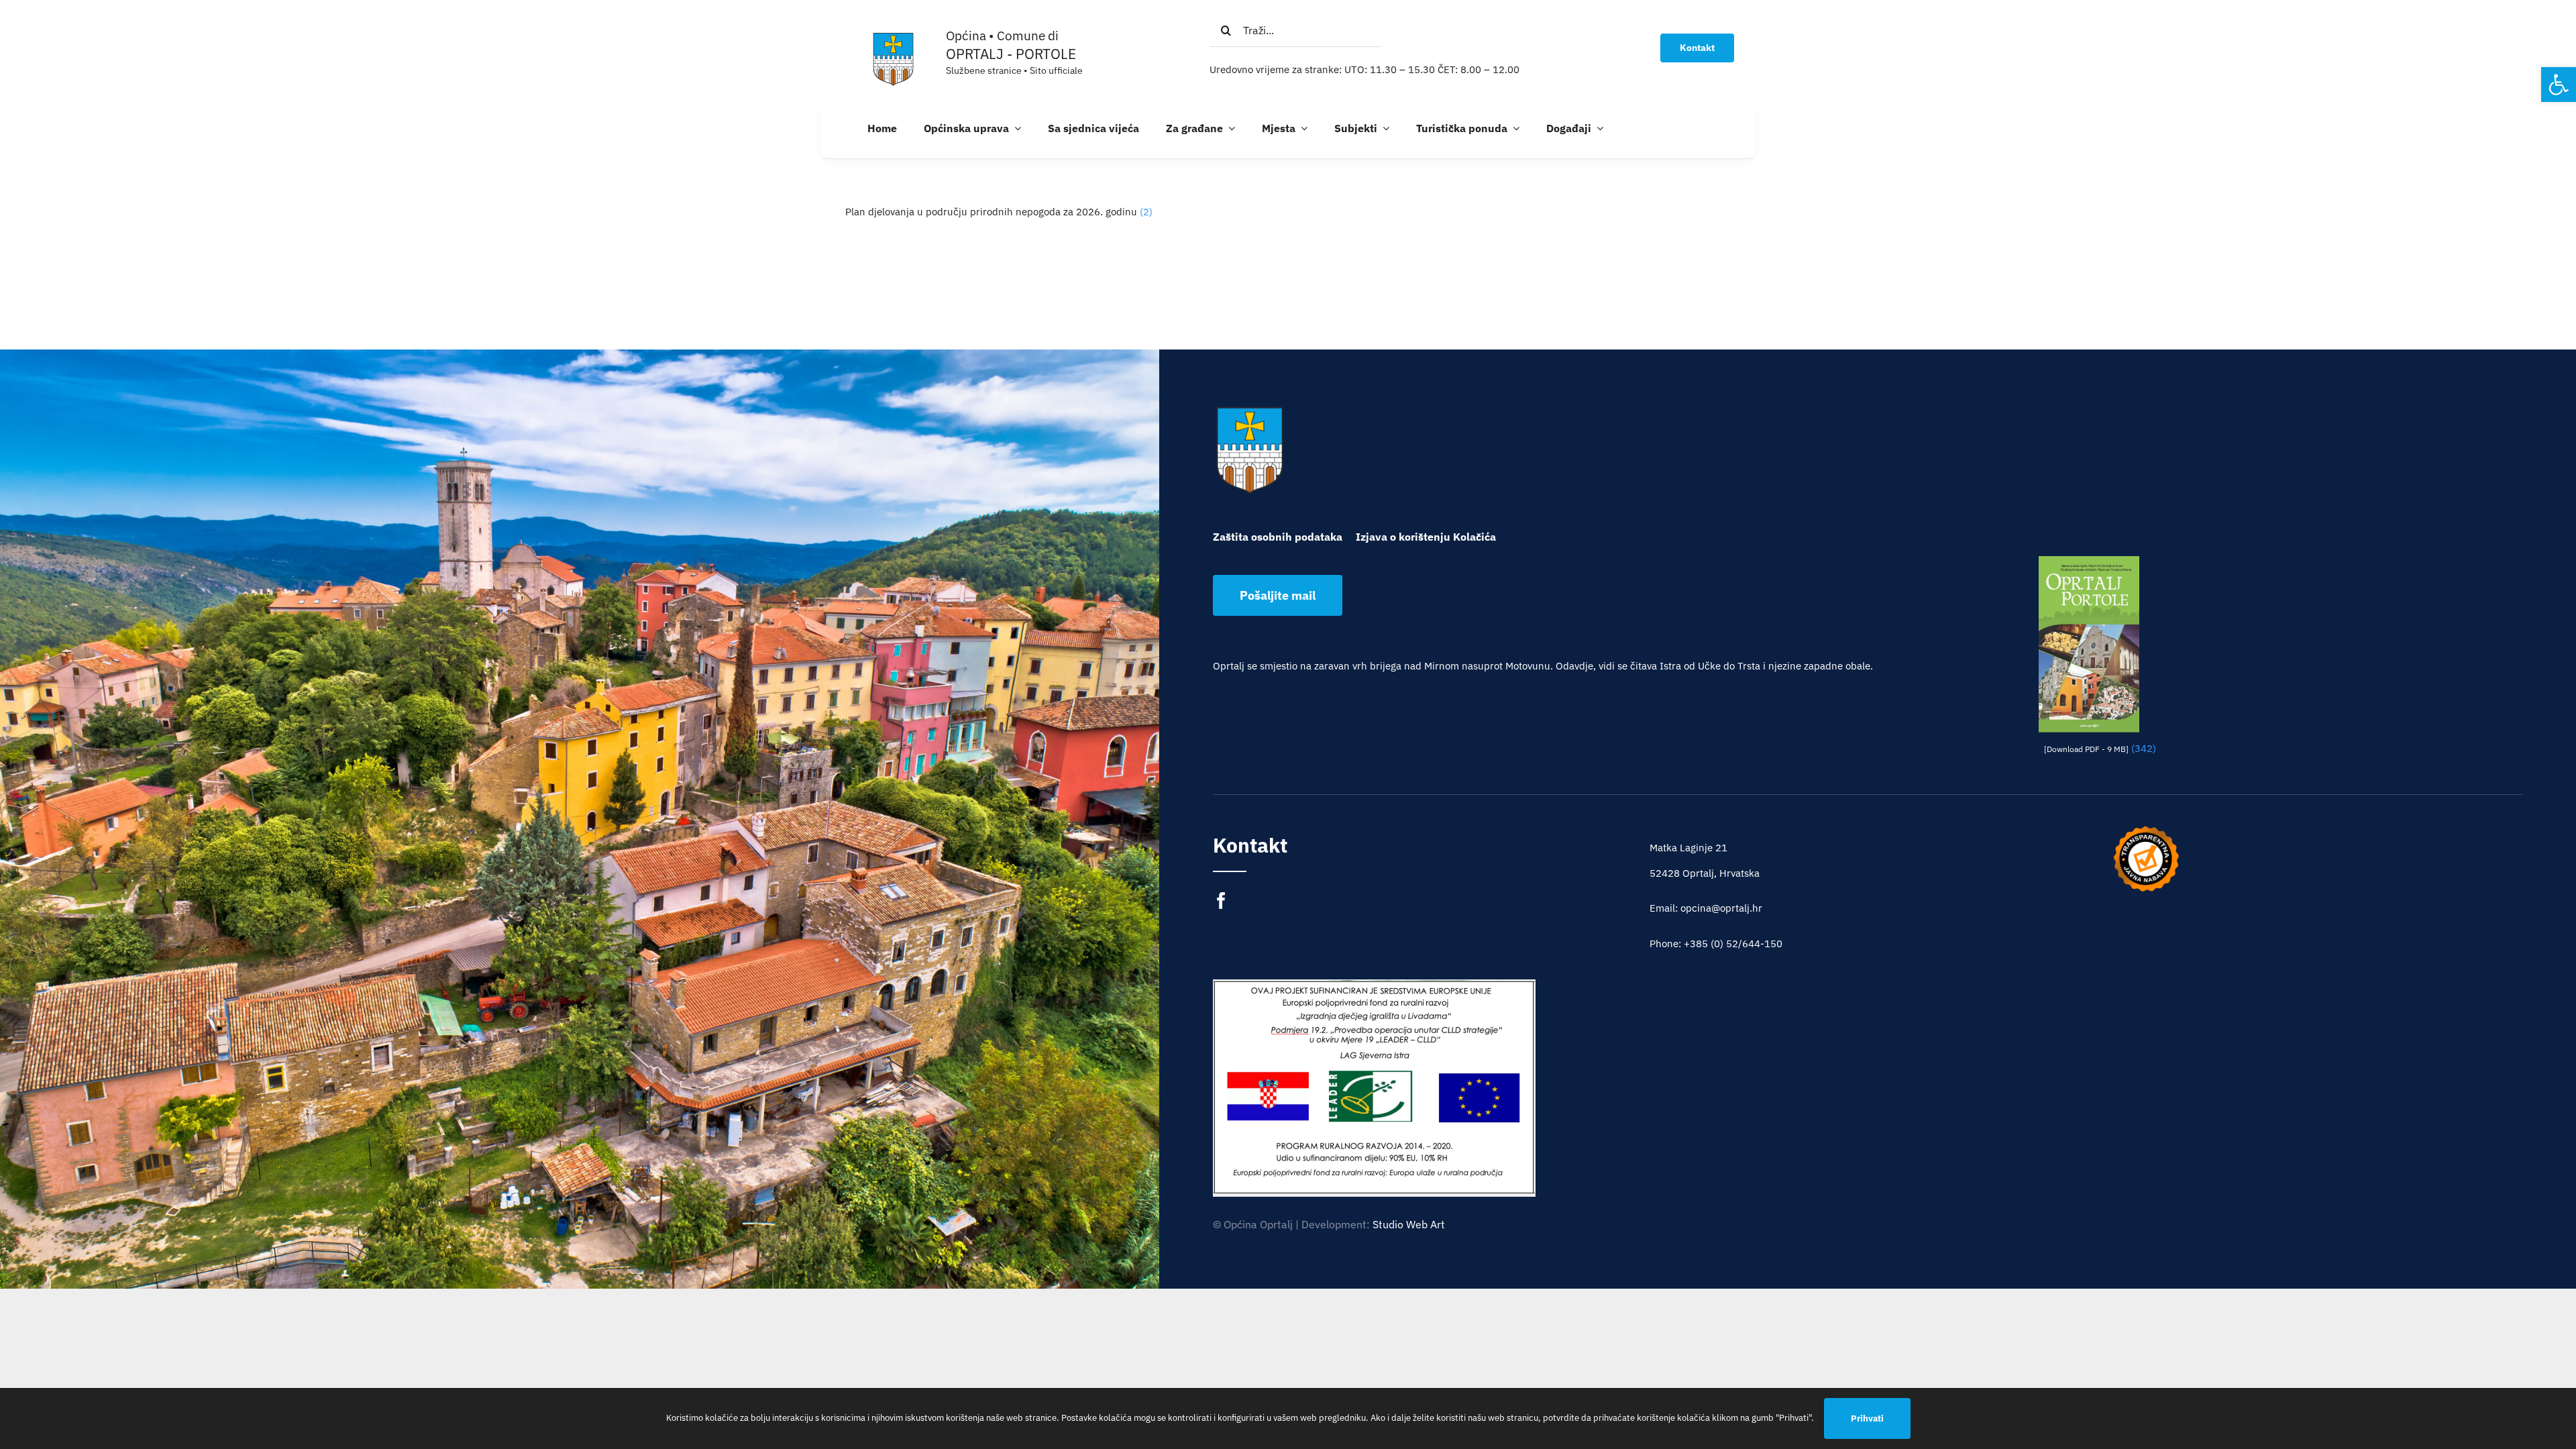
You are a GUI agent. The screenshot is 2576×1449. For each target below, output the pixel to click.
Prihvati (1867, 1418)
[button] (2559, 85)
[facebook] (1221, 901)
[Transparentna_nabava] (2146, 830)
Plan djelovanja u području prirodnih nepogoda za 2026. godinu (991, 212)
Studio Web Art (1409, 1224)
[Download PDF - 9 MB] (2086, 749)
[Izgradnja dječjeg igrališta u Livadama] (1374, 1087)
